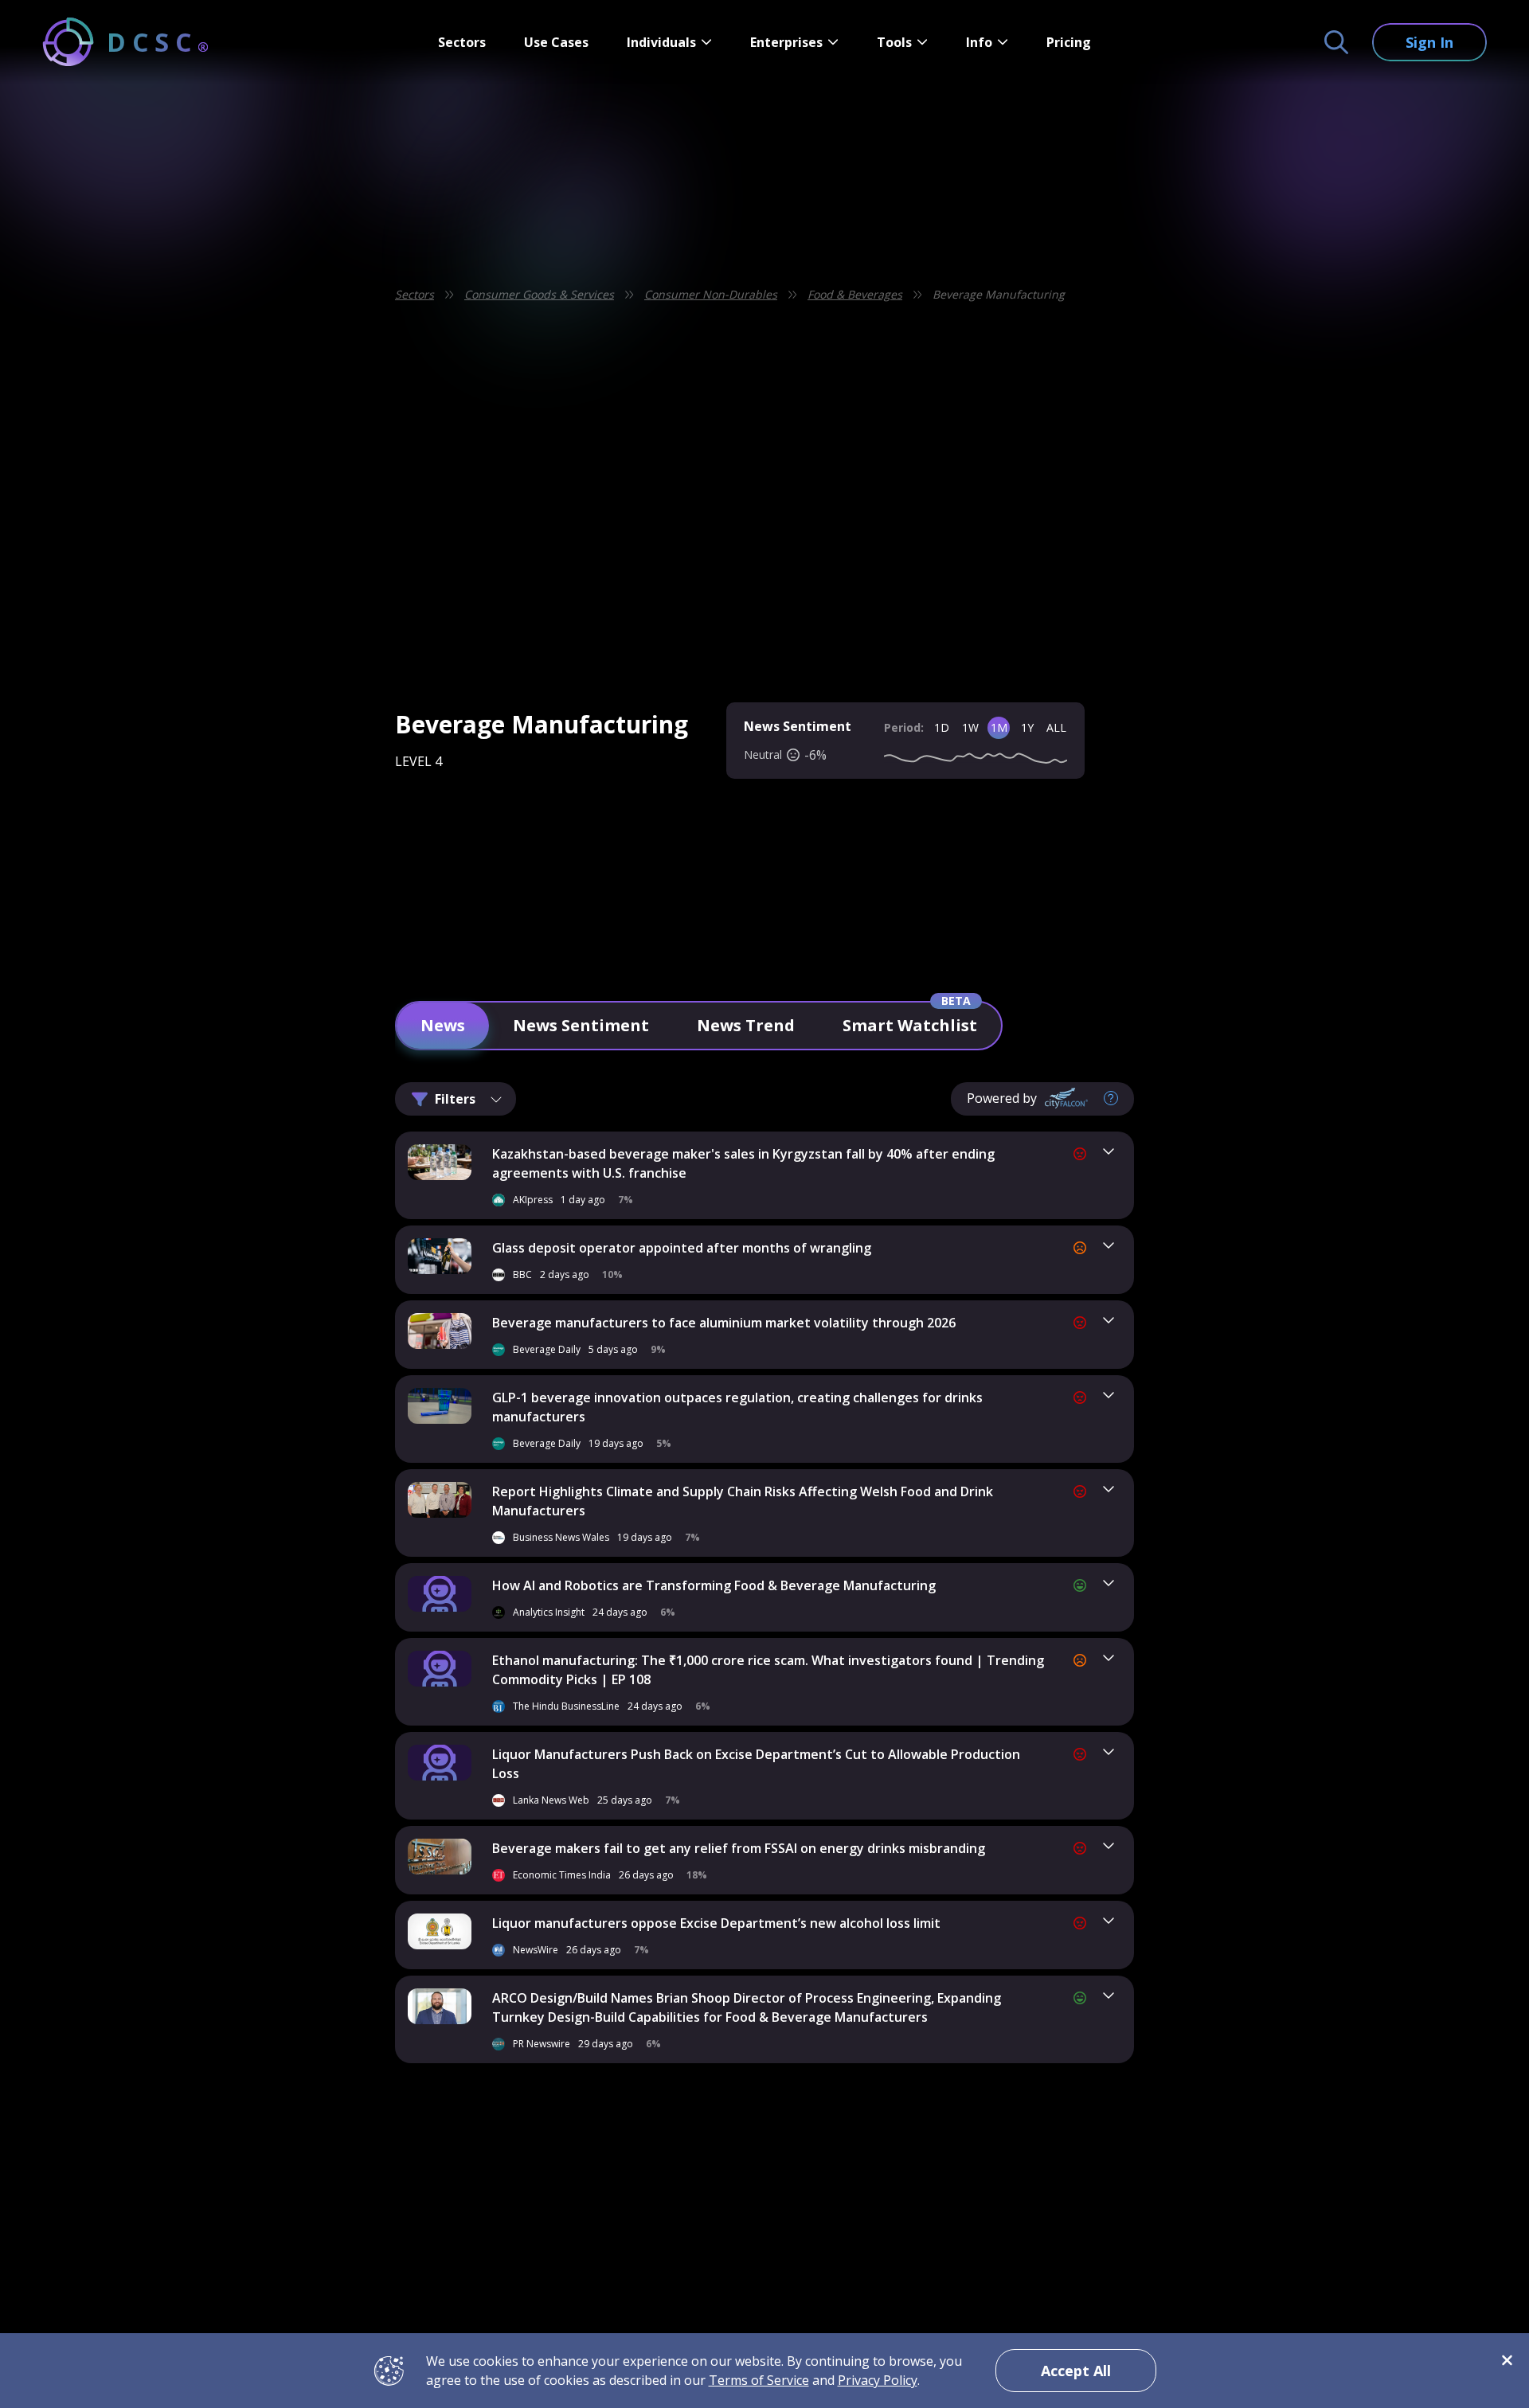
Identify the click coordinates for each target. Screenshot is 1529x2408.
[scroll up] (1177, 2052)
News (443, 1025)
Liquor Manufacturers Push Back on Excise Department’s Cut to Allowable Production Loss (756, 1764)
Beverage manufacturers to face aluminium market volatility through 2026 (724, 1323)
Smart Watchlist (910, 1025)
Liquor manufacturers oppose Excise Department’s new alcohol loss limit (716, 1923)
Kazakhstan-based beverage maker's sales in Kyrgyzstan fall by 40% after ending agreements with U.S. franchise (743, 1163)
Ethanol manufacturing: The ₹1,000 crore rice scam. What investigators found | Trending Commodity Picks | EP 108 (768, 1670)
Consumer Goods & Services (539, 294)
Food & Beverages (855, 294)
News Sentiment (581, 1025)
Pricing (1069, 42)
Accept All (1076, 2371)
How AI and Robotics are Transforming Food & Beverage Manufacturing (714, 1585)
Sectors (462, 42)
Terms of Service (759, 2380)
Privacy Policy (878, 2380)
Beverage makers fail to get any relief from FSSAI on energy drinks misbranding (739, 1848)
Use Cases (556, 42)
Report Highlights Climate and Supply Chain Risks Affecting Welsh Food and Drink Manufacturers (743, 1501)
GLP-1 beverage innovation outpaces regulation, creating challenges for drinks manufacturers (737, 1407)
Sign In (1429, 42)
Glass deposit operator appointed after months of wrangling (682, 1248)
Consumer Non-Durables (711, 294)
